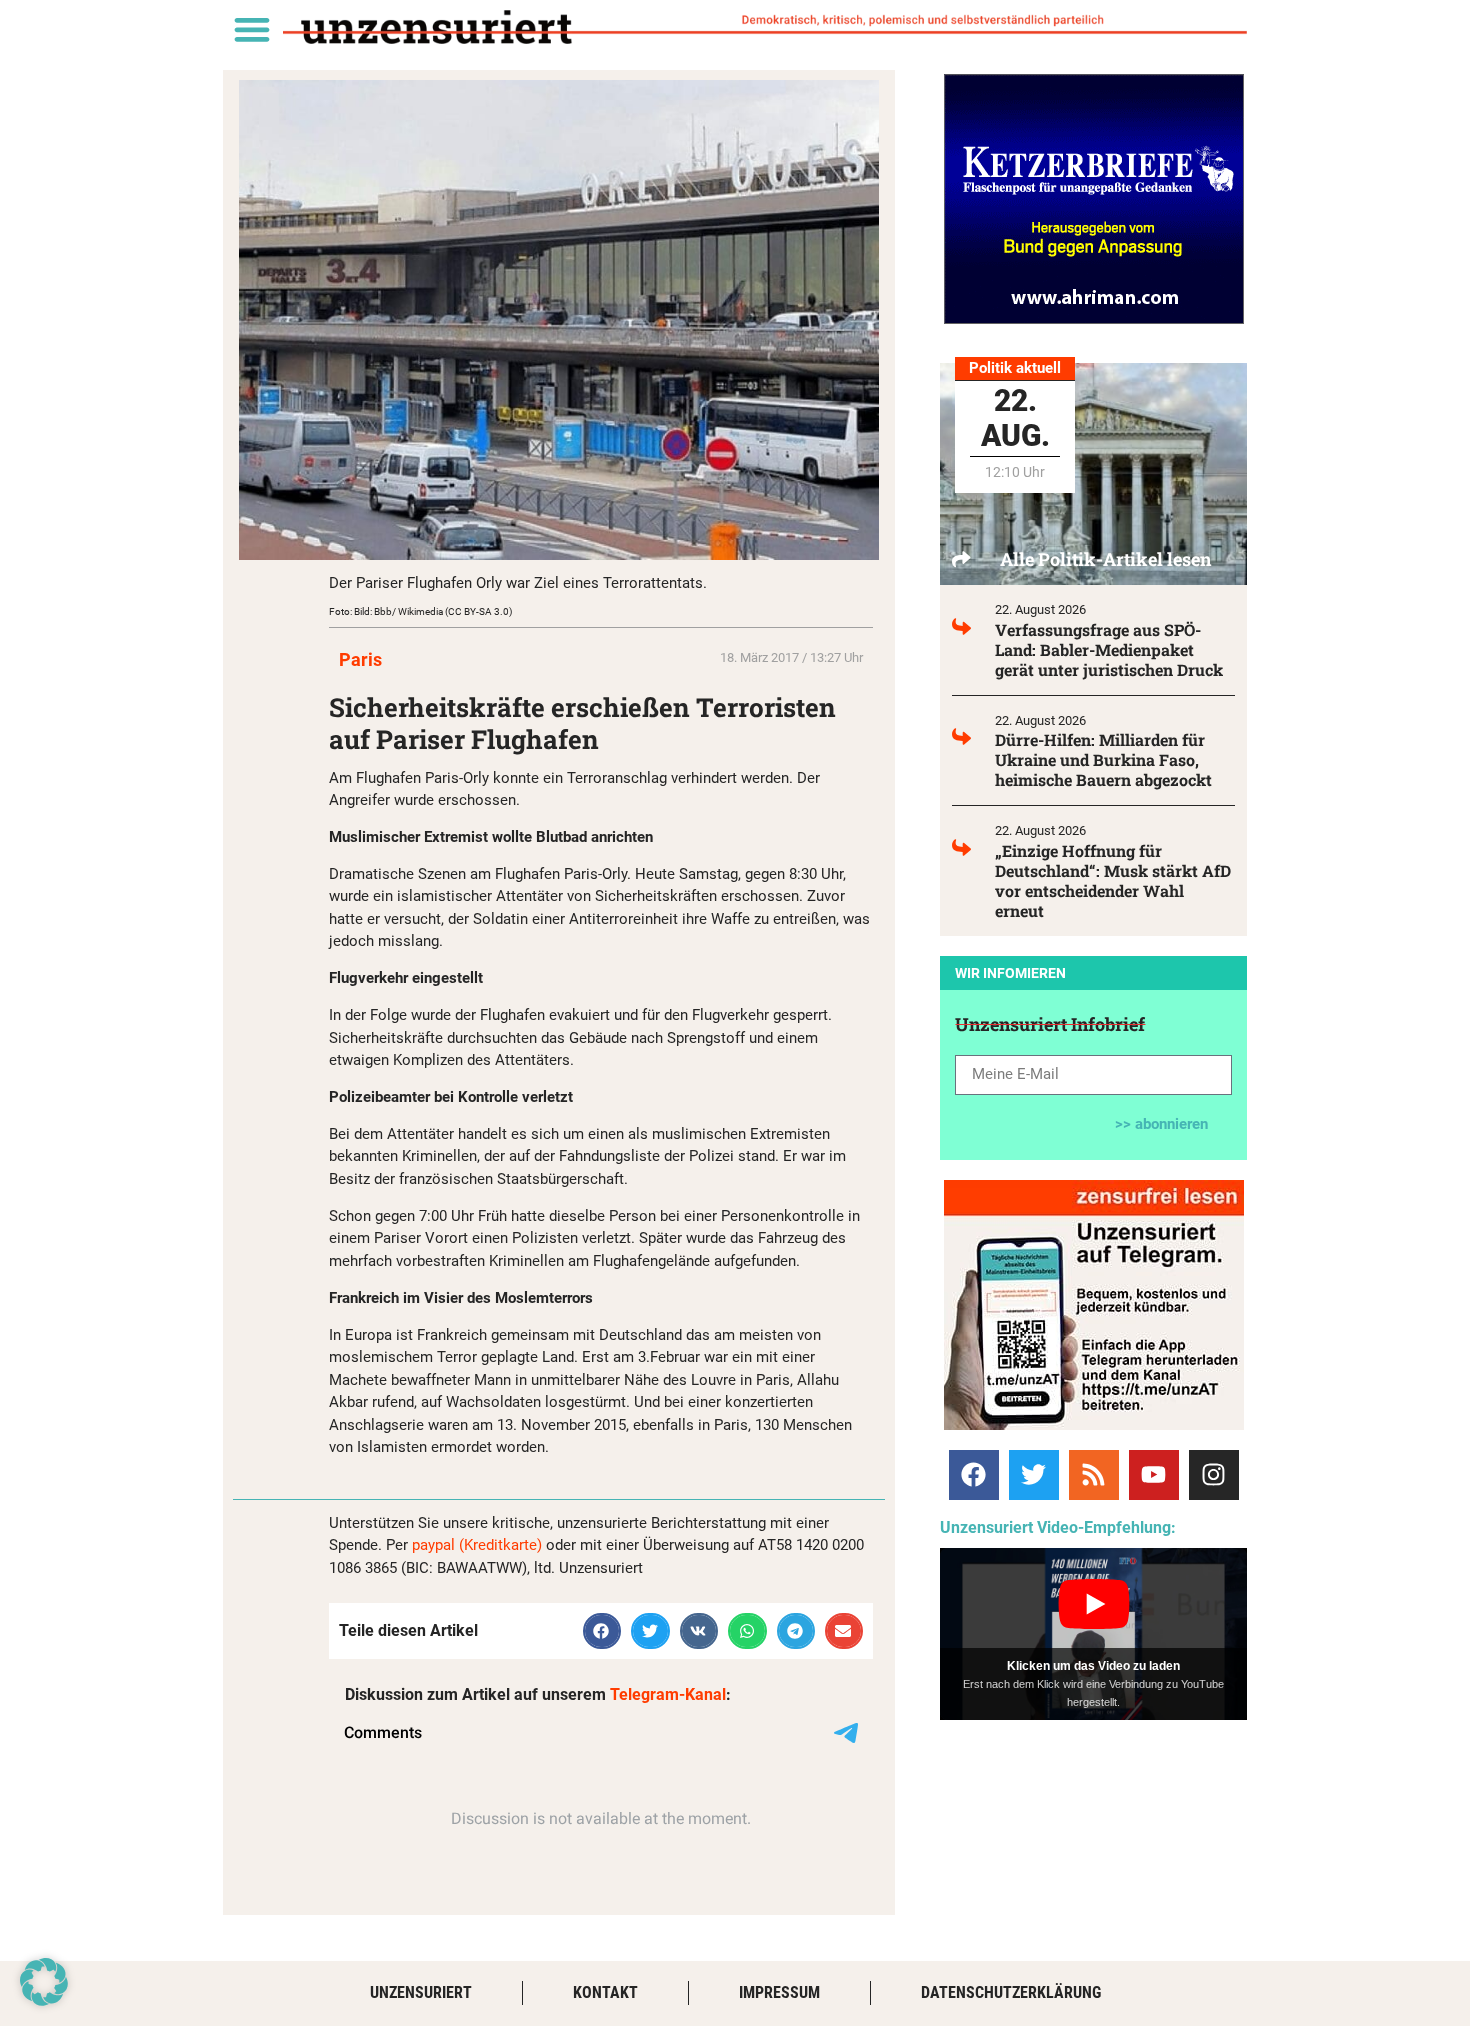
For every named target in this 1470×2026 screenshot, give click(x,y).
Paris (360, 659)
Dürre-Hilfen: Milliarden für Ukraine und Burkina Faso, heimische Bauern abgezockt (1103, 759)
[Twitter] (1034, 1475)
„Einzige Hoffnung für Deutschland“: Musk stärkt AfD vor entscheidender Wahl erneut (1113, 880)
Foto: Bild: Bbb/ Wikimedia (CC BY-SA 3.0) (420, 611)
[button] (251, 28)
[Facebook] (974, 1475)
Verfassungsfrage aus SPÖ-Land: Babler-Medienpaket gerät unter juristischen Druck (1109, 649)
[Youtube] (1154, 1475)
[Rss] (1094, 1475)
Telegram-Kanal (668, 1694)
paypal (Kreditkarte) (477, 1545)
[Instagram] (1214, 1475)
